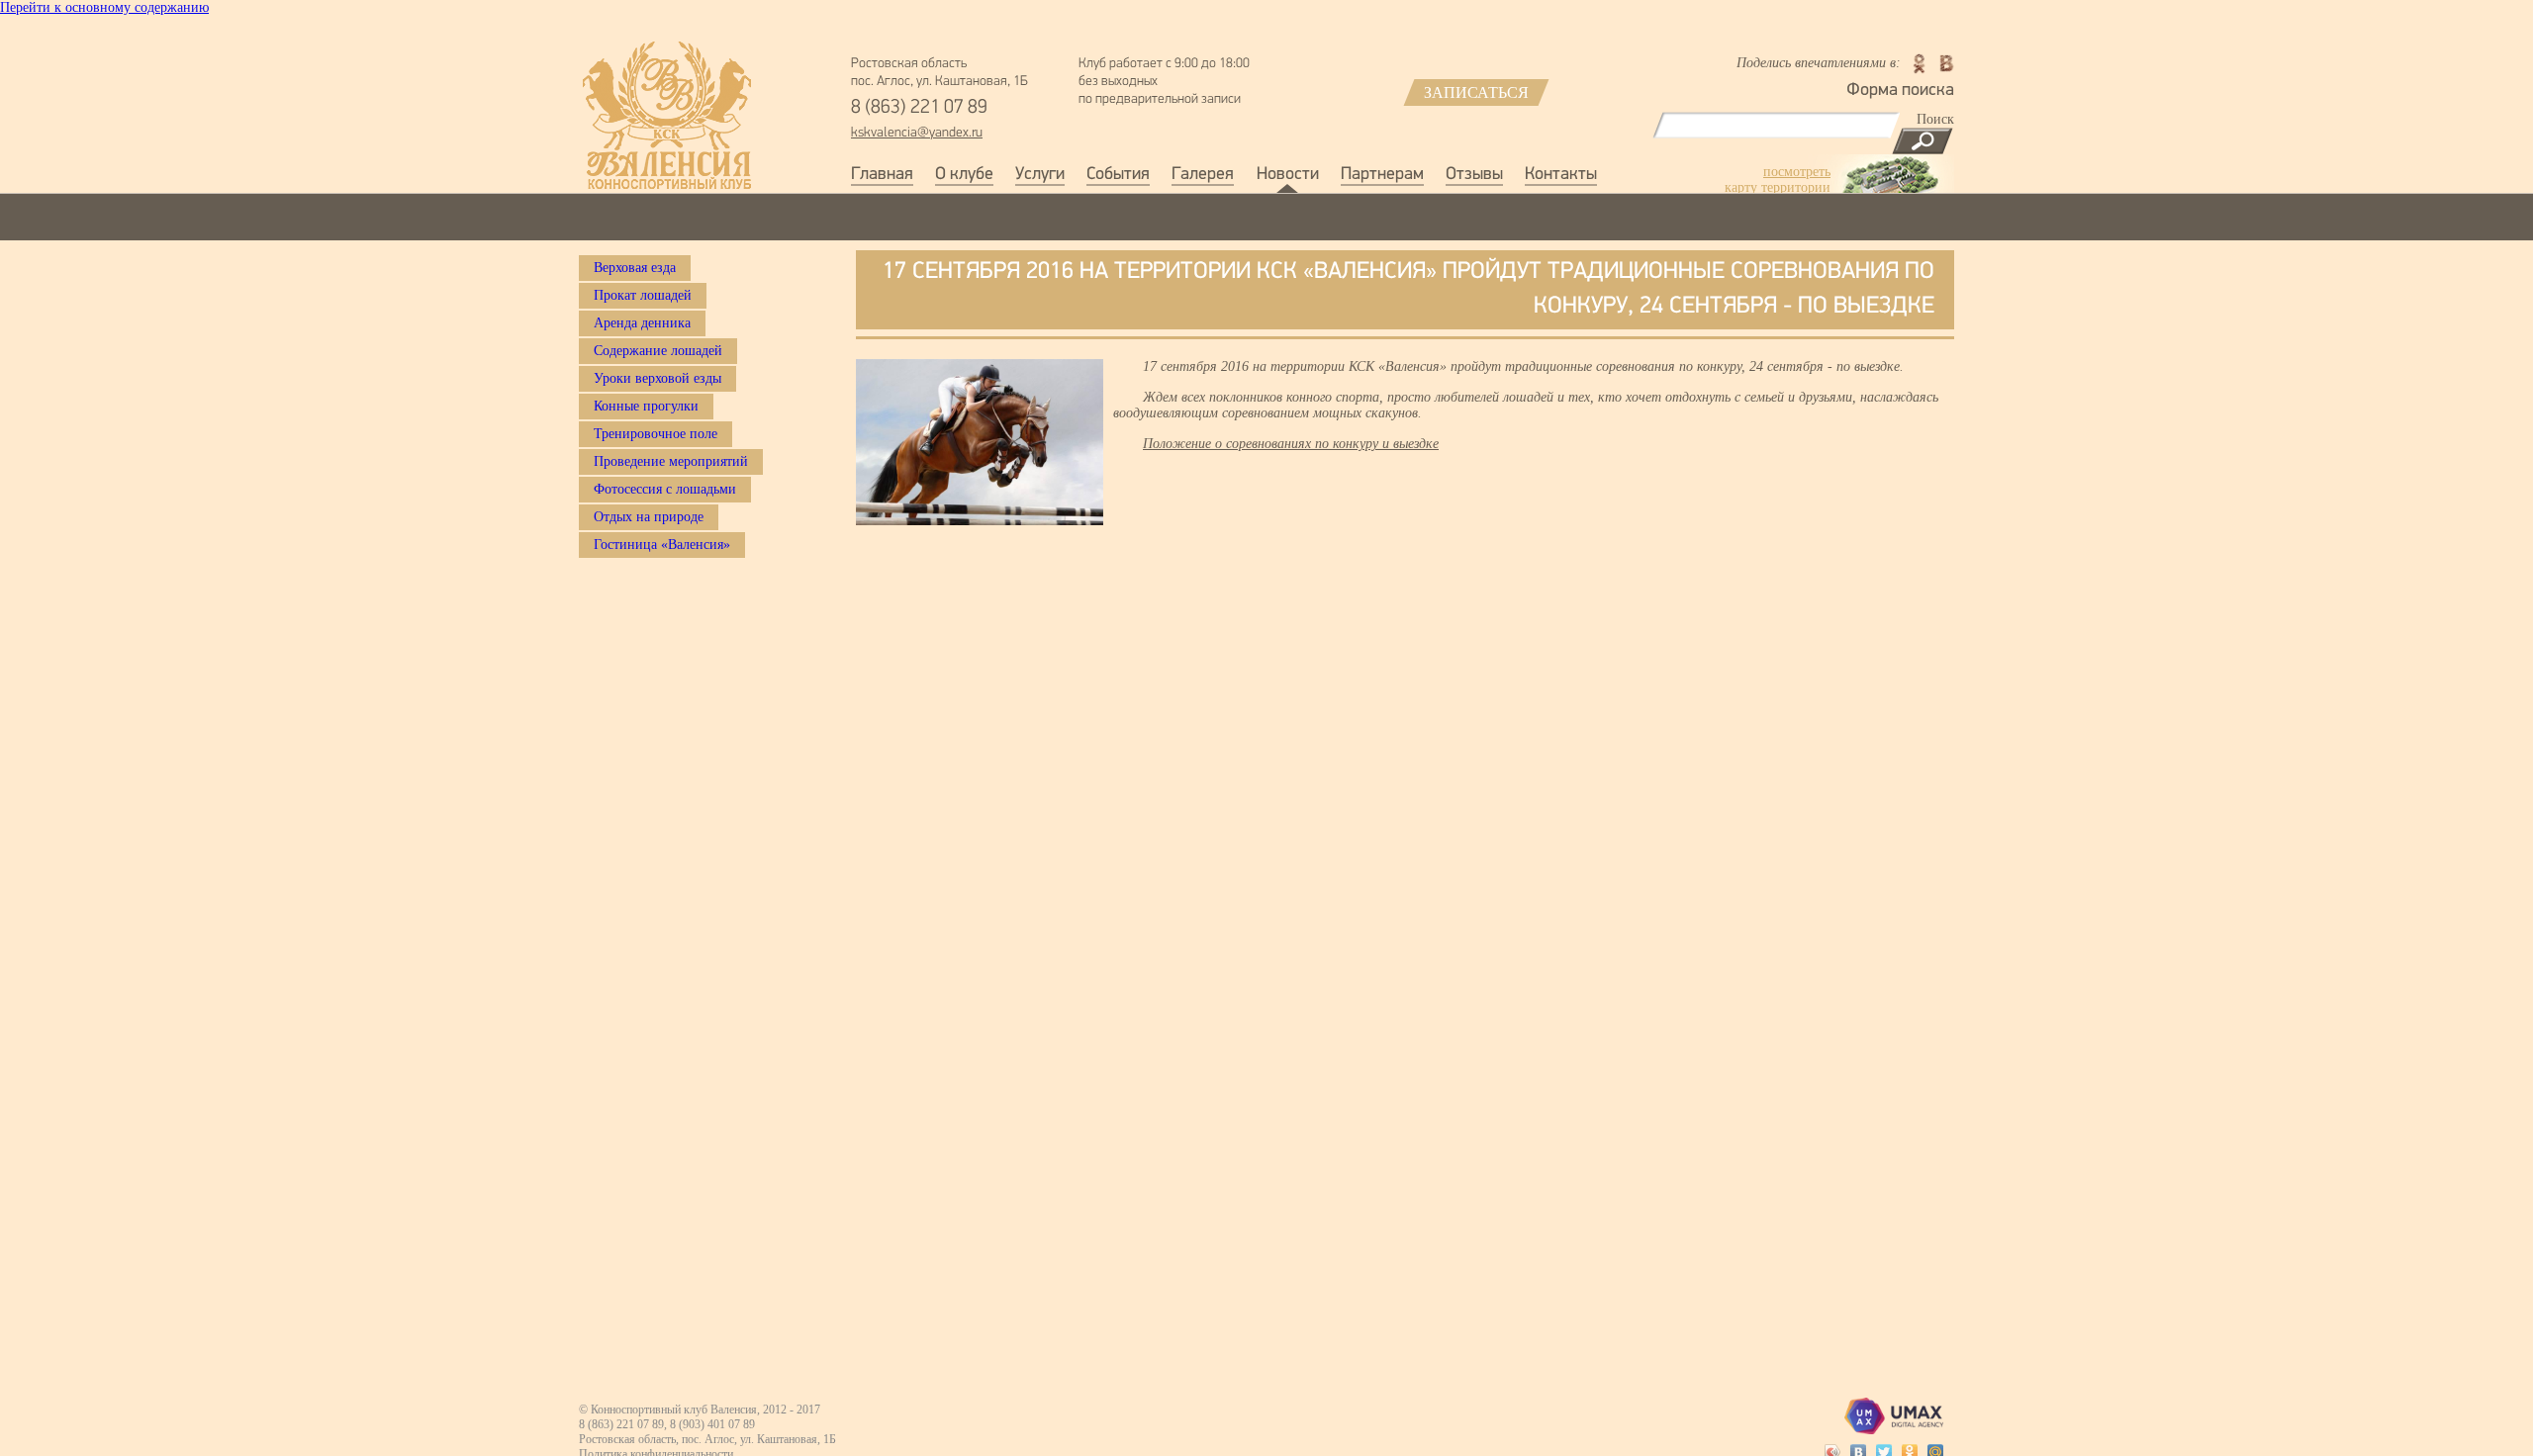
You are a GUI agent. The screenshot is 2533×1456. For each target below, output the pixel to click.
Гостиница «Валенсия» (662, 545)
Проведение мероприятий (671, 461)
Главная (882, 175)
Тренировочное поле (656, 434)
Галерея (1203, 175)
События (1118, 175)
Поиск (1935, 119)
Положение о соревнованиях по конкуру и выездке (1291, 444)
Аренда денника (642, 323)
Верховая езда (635, 268)
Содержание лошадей (658, 351)
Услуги (1040, 175)
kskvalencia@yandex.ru (917, 133)
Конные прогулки (646, 406)
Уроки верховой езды (657, 378)
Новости (1288, 175)
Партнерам (1382, 175)
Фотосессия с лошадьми (665, 489)
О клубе (964, 175)
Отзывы (1474, 175)
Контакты (1561, 175)
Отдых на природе (649, 517)
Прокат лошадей (643, 295)
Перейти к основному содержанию (104, 7)
